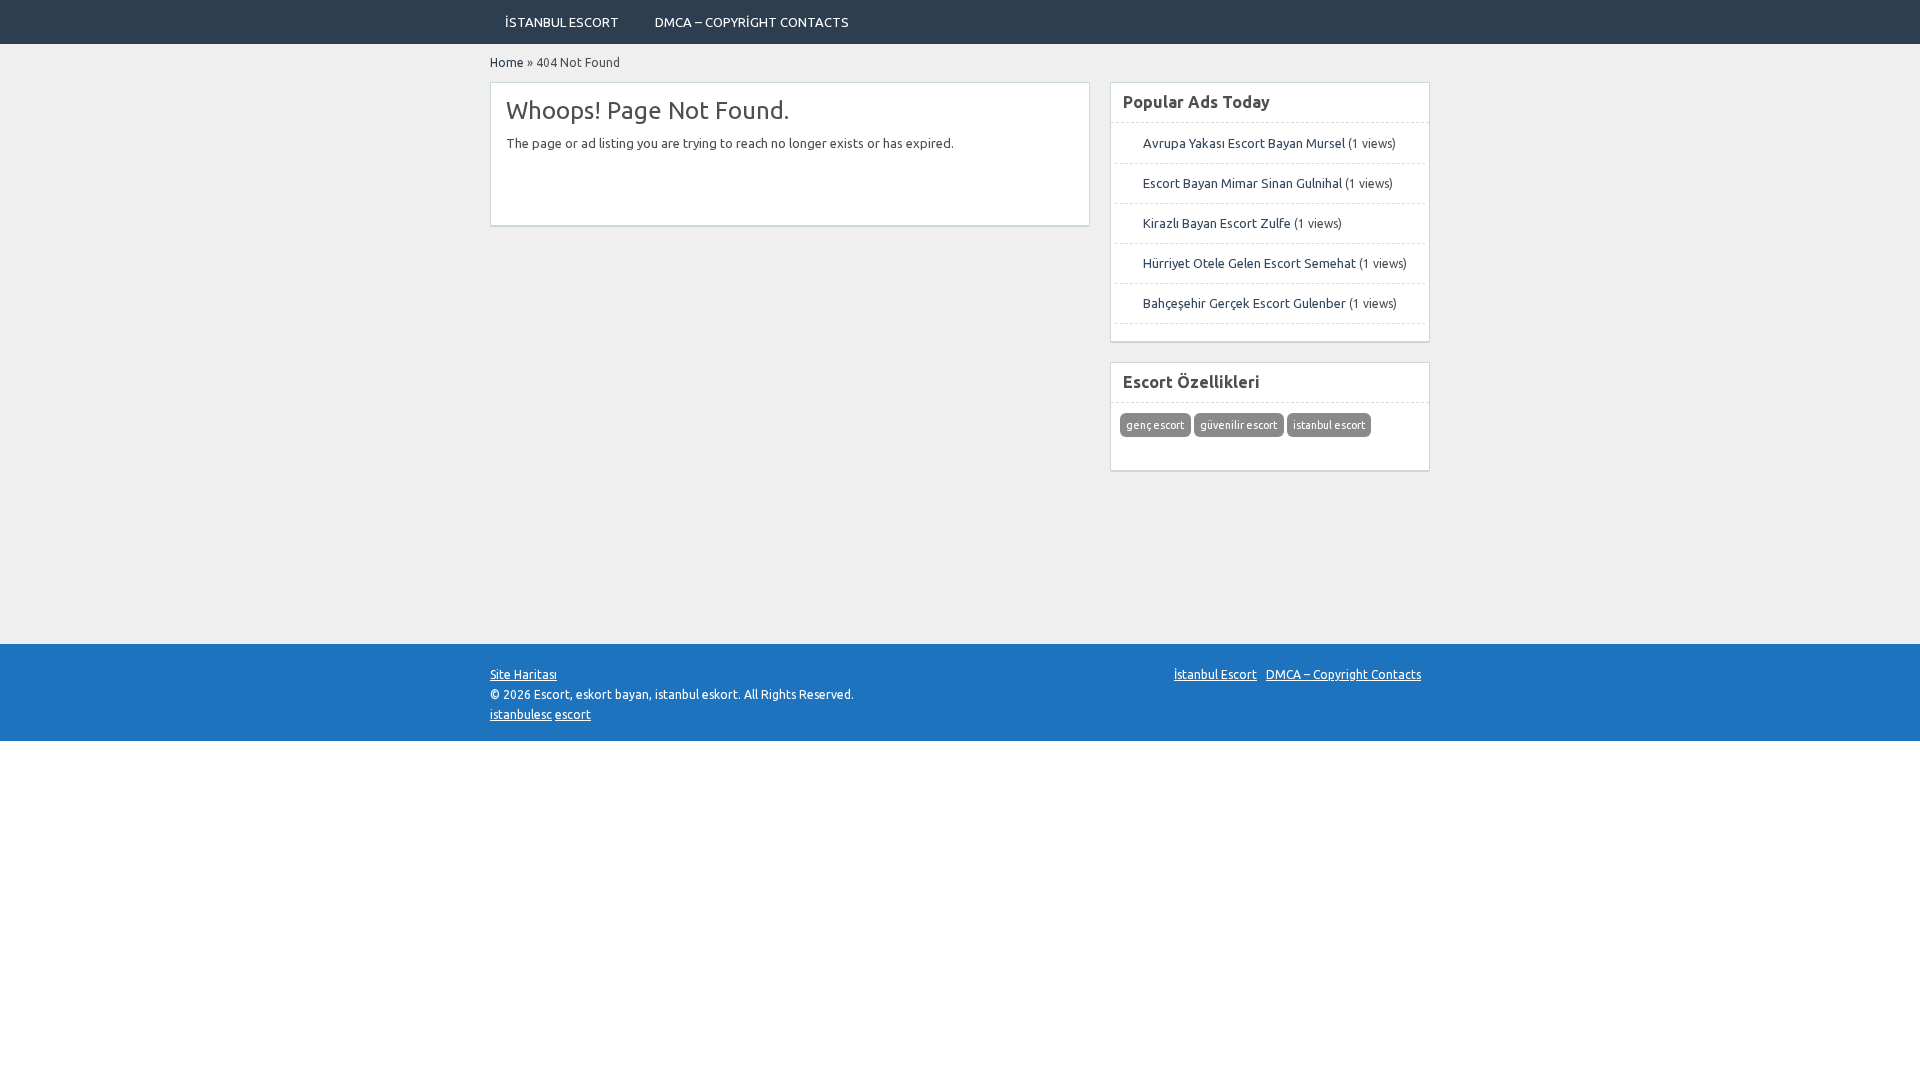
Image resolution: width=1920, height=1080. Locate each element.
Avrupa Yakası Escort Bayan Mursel (1244, 143)
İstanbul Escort (562, 22)
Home (507, 62)
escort (573, 714)
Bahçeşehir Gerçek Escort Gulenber (1244, 303)
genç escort (1155, 425)
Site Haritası (523, 674)
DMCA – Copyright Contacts (752, 22)
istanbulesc (521, 714)
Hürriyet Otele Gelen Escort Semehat (1249, 263)
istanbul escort (1329, 425)
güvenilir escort (1238, 425)
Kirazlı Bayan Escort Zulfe (1217, 223)
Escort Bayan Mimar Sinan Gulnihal (1242, 183)
